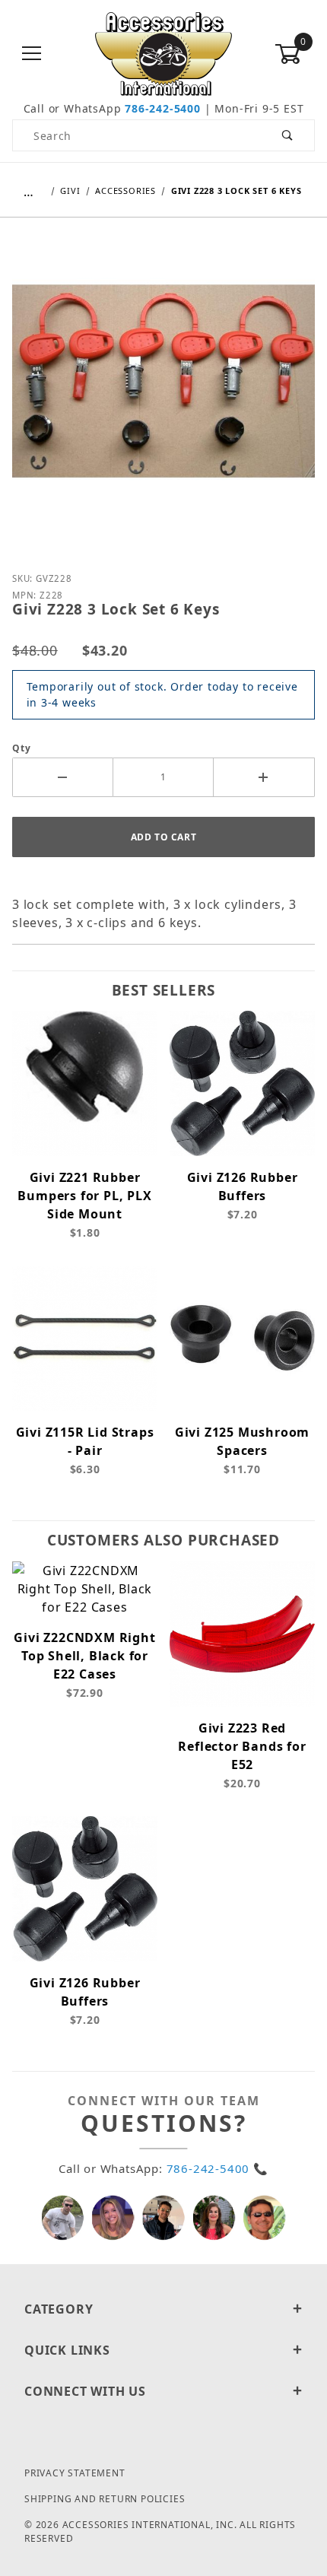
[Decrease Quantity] (63, 777)
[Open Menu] (32, 54)
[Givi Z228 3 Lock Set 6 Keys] (163, 392)
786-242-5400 (163, 108)
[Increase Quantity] (264, 777)
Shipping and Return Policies (105, 2499)
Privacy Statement (75, 2473)
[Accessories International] (164, 53)
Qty (21, 748)
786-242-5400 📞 (217, 2168)
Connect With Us (85, 2391)
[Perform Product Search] (288, 135)
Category (59, 2309)
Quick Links (67, 2350)
